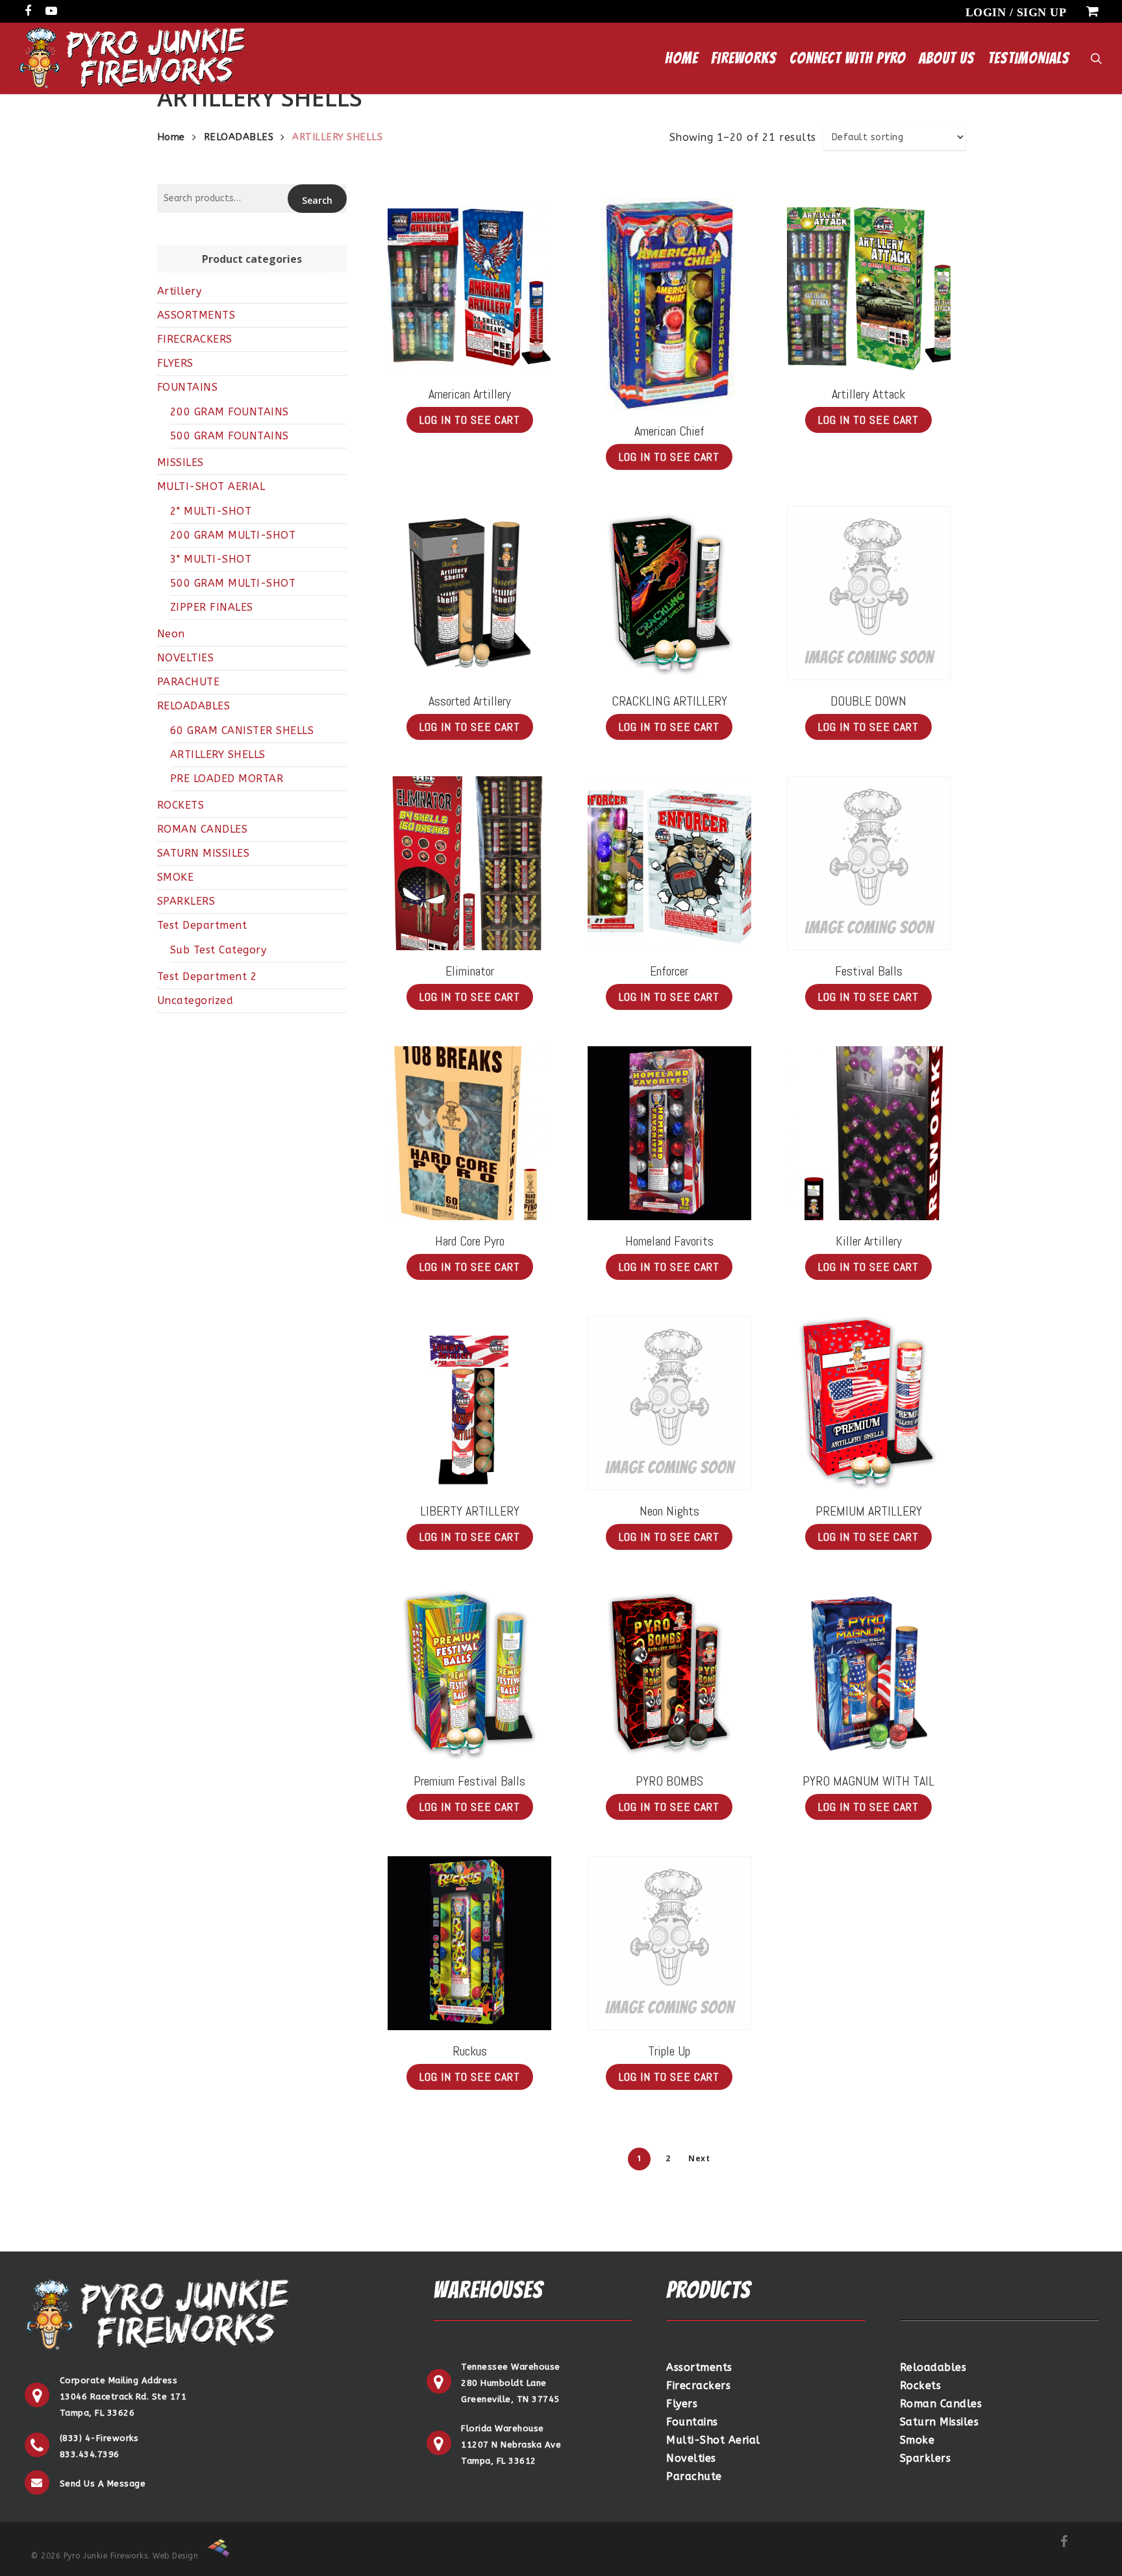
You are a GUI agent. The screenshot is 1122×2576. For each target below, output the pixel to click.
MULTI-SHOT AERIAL (211, 486)
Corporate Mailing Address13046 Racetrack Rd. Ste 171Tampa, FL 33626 (123, 2397)
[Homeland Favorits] (669, 1134)
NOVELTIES (186, 658)
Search (317, 200)
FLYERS (175, 363)
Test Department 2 (207, 976)
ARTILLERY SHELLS (218, 754)
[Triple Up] (669, 1943)
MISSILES (181, 462)
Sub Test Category (218, 950)
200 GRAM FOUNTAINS (230, 412)
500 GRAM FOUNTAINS (230, 436)
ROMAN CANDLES (203, 829)
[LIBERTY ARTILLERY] (469, 1404)
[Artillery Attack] (869, 286)
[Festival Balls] (869, 863)
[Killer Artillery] (869, 1134)
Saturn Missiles (940, 2422)
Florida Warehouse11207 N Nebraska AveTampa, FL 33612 (511, 2445)
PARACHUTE (189, 682)
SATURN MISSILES (204, 853)
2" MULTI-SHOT (211, 511)
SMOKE (176, 877)
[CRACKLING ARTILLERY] (669, 593)
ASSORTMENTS (196, 315)
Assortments (699, 2367)
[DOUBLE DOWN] (869, 593)
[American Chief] (669, 304)
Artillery (180, 291)
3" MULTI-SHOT (211, 559)
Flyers (682, 2404)
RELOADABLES (239, 137)
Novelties (691, 2458)
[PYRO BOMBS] (669, 1674)
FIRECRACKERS (195, 339)
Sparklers (926, 2458)
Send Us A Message (103, 2484)
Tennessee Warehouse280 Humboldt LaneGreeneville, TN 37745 (511, 2383)
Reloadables (933, 2367)
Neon (171, 634)
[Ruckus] (469, 1944)
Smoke (917, 2440)
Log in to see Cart (470, 420)
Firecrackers (698, 2386)
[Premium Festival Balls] (469, 1674)
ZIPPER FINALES (212, 607)
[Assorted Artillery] (469, 593)
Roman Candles (941, 2404)
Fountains (692, 2422)
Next (699, 2158)
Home (171, 137)
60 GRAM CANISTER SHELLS (242, 730)
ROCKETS (181, 805)
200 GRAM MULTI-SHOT (233, 535)
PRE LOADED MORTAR (227, 779)
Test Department (202, 925)
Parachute (694, 2476)
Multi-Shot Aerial (713, 2440)
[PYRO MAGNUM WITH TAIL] (869, 1674)
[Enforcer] (669, 864)
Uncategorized (195, 1000)
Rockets (921, 2386)
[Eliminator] (469, 864)
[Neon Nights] (669, 1403)
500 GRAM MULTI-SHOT (233, 583)
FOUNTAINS (188, 387)
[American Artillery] (469, 286)
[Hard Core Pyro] (469, 1134)
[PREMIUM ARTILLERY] (869, 1404)
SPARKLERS (186, 901)
